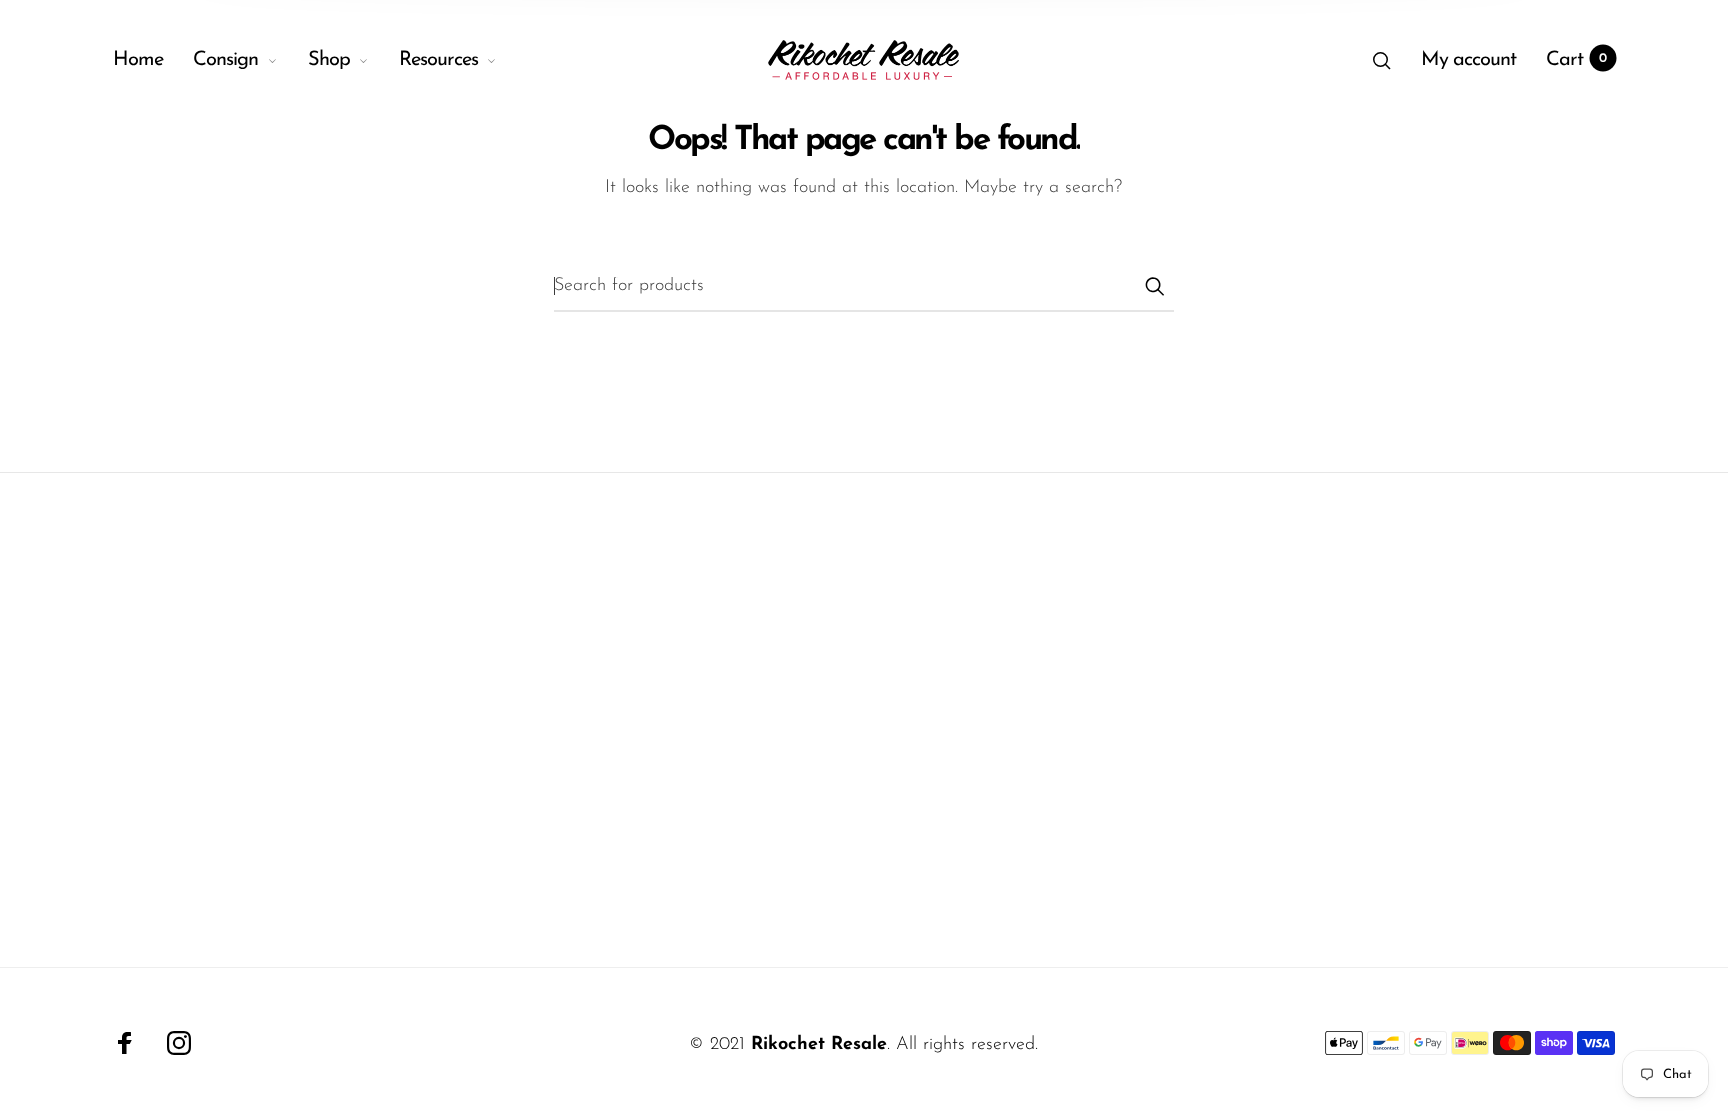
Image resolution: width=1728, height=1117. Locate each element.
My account (1468, 60)
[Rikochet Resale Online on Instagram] (179, 1043)
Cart (1576, 60)
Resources (438, 60)
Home (138, 60)
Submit (1154, 286)
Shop (329, 60)
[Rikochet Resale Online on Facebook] (125, 1043)
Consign (225, 60)
